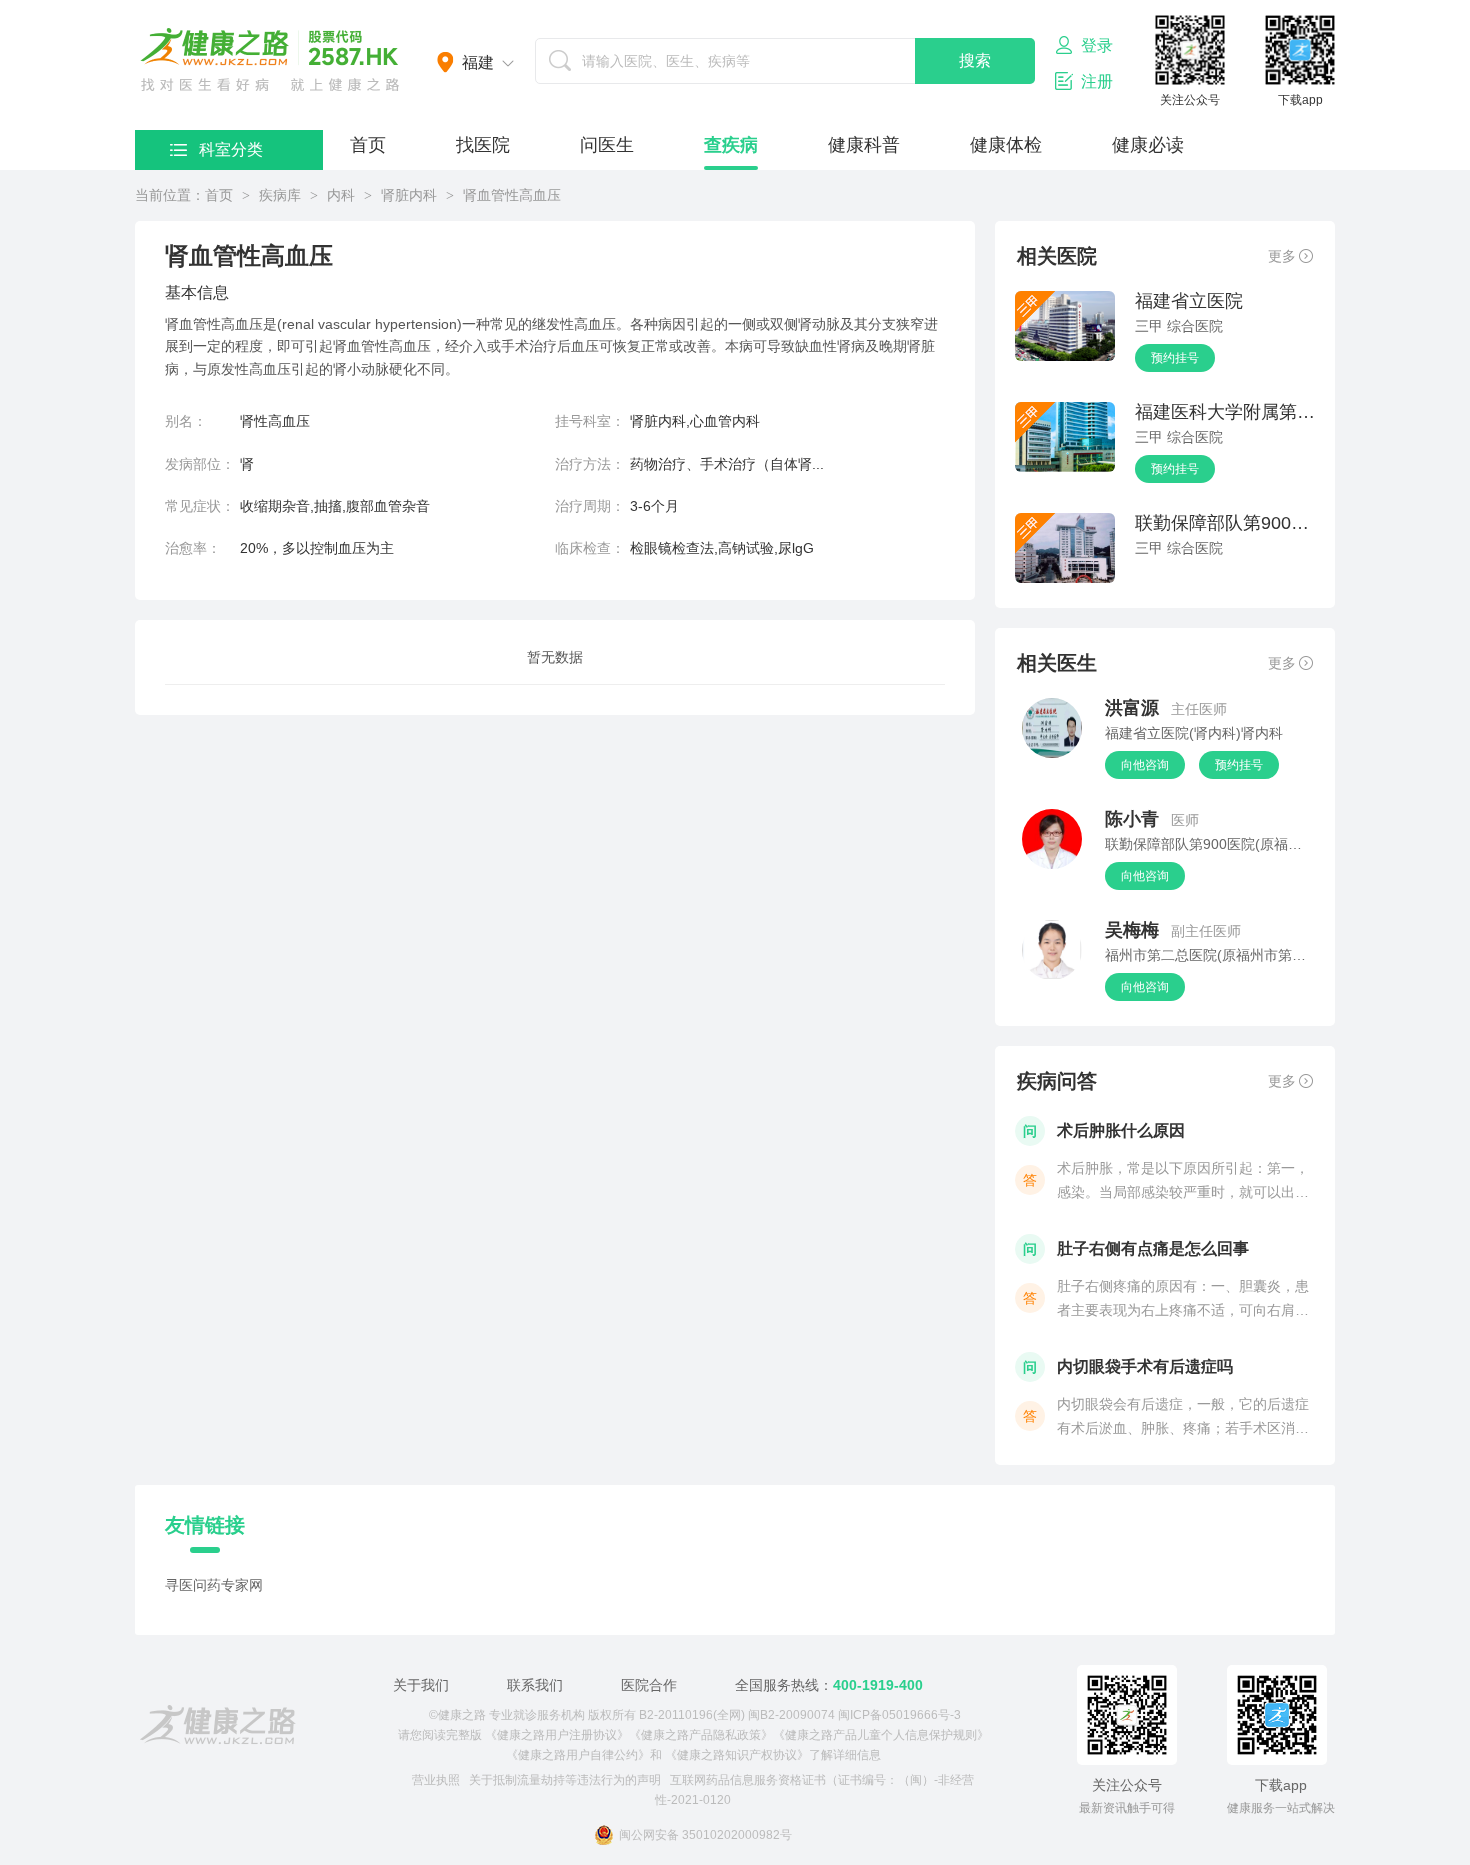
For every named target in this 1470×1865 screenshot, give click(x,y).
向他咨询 (1145, 765)
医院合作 (649, 1685)
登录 (1097, 45)
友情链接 (205, 1525)
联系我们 (535, 1685)
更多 (1282, 256)
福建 (478, 62)
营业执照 (436, 1780)
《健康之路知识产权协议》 (737, 1755)
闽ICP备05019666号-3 (899, 1715)
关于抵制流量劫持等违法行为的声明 (565, 1780)
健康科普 (864, 145)
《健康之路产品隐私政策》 (701, 1735)
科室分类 (231, 149)
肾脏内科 (409, 195)
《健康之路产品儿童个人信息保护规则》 (881, 1735)
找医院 (483, 145)
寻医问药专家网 (214, 1585)
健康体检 (1006, 145)
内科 (341, 195)
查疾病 (731, 145)
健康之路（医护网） (270, 60)
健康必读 (1148, 145)
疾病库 (280, 195)
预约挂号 (1175, 358)
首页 (368, 145)
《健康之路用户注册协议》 (557, 1735)
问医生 (607, 145)
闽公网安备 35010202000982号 (705, 1835)
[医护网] (217, 1725)
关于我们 (421, 1685)
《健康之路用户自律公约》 (578, 1755)
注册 (1097, 81)
